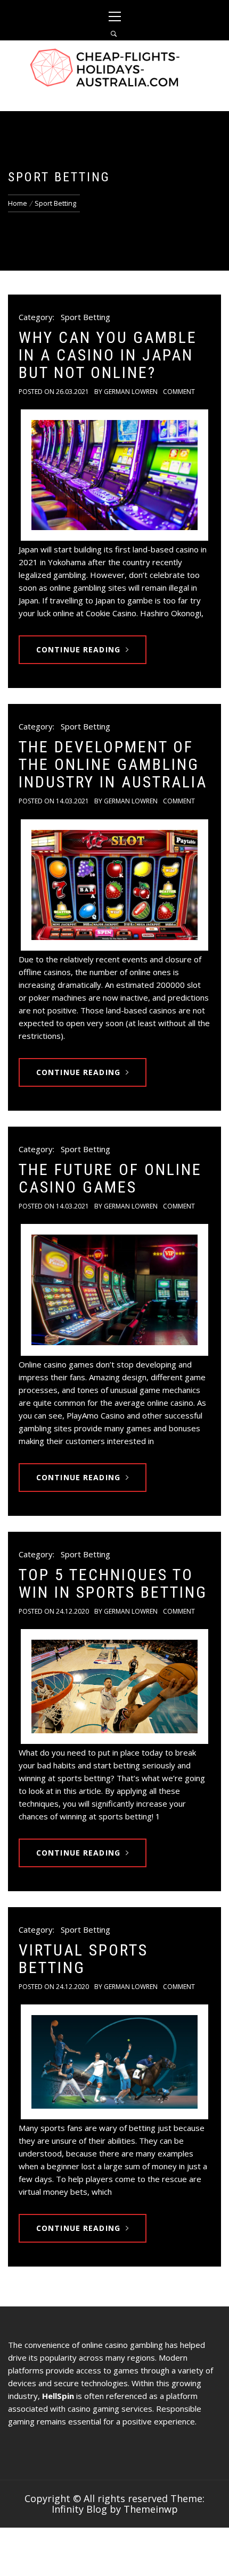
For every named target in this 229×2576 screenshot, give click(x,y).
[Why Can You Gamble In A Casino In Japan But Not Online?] (114, 475)
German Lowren (131, 392)
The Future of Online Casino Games (110, 1178)
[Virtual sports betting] (114, 2062)
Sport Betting (85, 317)
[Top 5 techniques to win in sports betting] (114, 1686)
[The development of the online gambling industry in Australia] (114, 885)
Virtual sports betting (83, 1959)
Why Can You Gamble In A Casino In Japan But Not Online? (108, 355)
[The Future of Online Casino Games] (114, 1290)
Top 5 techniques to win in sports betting (113, 1583)
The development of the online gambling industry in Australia (113, 764)
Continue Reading (78, 649)
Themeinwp (151, 2509)
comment (179, 392)
